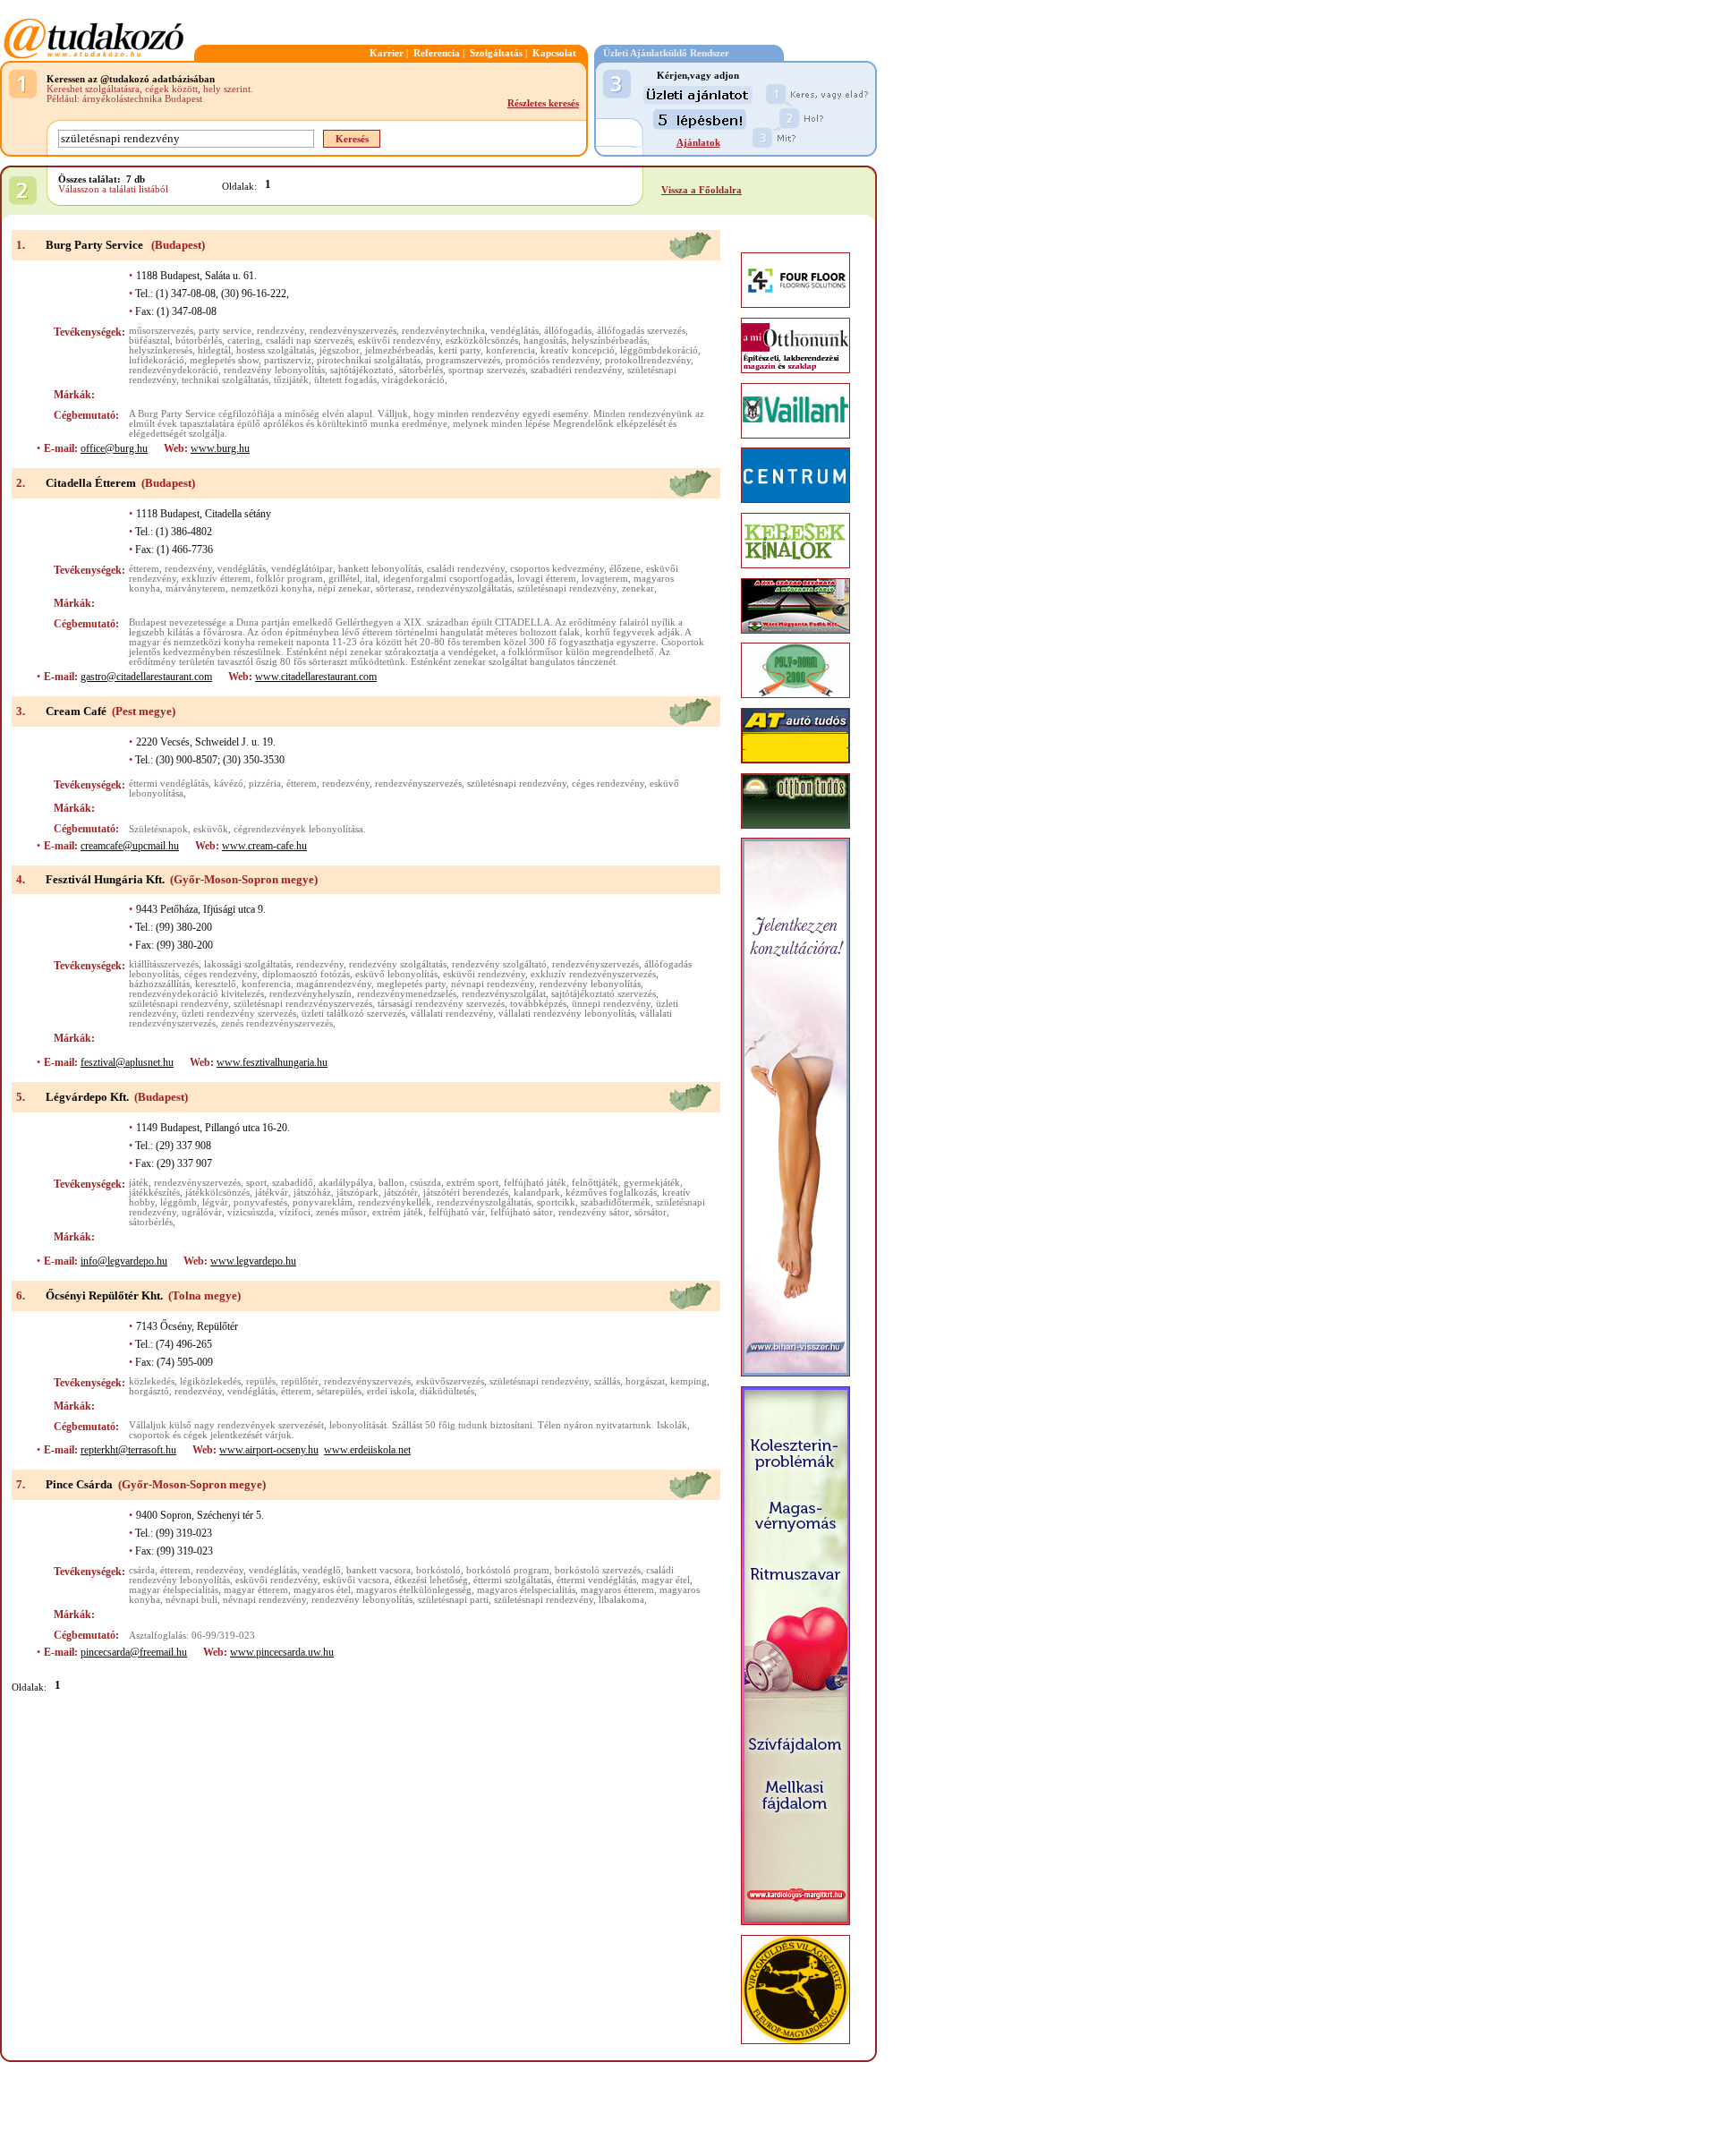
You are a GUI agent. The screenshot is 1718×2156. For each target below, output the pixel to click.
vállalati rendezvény (452, 1014)
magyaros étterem (617, 1590)
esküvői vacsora (356, 1580)
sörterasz (394, 588)
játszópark (357, 1193)
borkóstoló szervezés (598, 1570)
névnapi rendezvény (493, 984)
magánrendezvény (334, 984)
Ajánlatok (698, 143)
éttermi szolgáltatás (512, 1580)
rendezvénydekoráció (174, 370)
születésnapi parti (453, 1600)
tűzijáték (291, 380)
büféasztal (149, 341)
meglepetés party (411, 984)
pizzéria (265, 784)
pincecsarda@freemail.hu (134, 1652)
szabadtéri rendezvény (576, 370)
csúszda (425, 1183)
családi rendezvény (466, 569)
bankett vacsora (378, 1570)
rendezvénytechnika (443, 331)
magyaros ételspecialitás (526, 1590)
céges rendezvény (608, 784)
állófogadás (568, 331)
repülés (261, 1381)
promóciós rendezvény (553, 360)
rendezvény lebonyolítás (274, 370)
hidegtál (214, 350)
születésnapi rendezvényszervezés (303, 1004)
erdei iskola (391, 1391)
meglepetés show (224, 360)
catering (244, 341)
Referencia (437, 53)
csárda (142, 1570)
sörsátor (651, 1212)
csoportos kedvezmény (557, 569)
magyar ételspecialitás (174, 1590)
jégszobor (340, 350)
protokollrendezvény (648, 360)
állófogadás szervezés (641, 331)
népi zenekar (344, 588)
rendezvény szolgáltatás (398, 964)
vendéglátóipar (302, 569)
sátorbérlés (421, 370)
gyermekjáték (652, 1183)
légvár (215, 1202)
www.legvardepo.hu (253, 1261)
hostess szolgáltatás (275, 350)
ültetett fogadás (345, 380)
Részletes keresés (543, 103)
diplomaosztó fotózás (306, 974)
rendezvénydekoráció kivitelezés (196, 994)
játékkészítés (154, 1193)
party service (225, 331)
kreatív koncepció (578, 350)
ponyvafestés (260, 1202)
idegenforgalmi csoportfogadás (447, 579)
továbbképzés (538, 1004)
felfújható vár (457, 1212)
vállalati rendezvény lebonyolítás (566, 1014)
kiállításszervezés (164, 964)
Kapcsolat (554, 53)
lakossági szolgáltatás (247, 964)
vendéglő (322, 1570)
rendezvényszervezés (353, 331)
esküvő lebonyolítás (396, 974)
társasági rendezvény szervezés (441, 1004)
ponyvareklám (323, 1202)
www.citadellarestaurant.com (316, 677)
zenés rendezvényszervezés (277, 1023)
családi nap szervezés (309, 341)
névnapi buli (191, 1600)
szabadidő (293, 1183)
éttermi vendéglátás (169, 784)
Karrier (387, 53)
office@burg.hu (114, 448)
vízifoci (295, 1212)
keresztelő (216, 984)
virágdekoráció (413, 380)
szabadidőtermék (616, 1202)
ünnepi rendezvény (611, 1004)
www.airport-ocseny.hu (269, 1450)
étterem (144, 569)
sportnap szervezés (487, 370)
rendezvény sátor (594, 1212)
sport (256, 1183)
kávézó (229, 784)
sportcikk (556, 1202)
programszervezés (463, 360)
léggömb (179, 1202)
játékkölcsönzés (217, 1193)
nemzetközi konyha (272, 588)
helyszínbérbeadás (609, 341)
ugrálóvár (202, 1212)
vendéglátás (515, 331)
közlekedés (152, 1381)
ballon (391, 1183)
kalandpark (537, 1193)
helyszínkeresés (161, 350)
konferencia (510, 350)
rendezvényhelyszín (310, 994)
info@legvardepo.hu (124, 1261)
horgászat (645, 1381)
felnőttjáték (595, 1183)
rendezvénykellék (395, 1202)
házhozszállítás (159, 984)
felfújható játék (535, 1183)
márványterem (196, 588)
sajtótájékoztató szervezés (604, 994)
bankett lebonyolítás (380, 569)
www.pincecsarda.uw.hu (282, 1652)
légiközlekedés (210, 1381)
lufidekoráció (157, 360)
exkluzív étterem (216, 579)
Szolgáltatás (496, 53)
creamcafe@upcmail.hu (130, 846)
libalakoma (621, 1600)
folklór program (289, 579)
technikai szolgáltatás (225, 380)
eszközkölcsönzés (482, 341)
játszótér (401, 1193)
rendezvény (281, 331)
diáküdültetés (447, 1391)
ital (371, 579)
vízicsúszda (251, 1212)
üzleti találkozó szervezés (353, 1014)
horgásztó (149, 1391)
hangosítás (545, 341)
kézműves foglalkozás (611, 1193)
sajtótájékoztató (362, 370)
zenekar (638, 588)
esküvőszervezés (450, 1381)
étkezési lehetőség (431, 1580)
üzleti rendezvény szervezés (239, 1014)
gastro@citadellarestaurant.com (146, 677)
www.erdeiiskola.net (367, 1450)
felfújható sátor (522, 1212)
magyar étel (666, 1580)
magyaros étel (322, 1590)
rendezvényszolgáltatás (464, 588)
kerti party (459, 350)
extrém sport (472, 1183)
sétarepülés (339, 1391)
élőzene (625, 569)
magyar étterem (256, 1590)
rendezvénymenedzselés (407, 994)
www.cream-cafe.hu (264, 846)
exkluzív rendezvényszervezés (593, 974)
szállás (607, 1381)
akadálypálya (346, 1183)
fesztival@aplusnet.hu (127, 1062)
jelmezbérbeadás (399, 350)
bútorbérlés (199, 341)
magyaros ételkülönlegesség (414, 1590)
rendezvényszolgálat (504, 994)
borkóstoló (438, 1570)
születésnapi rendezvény (567, 588)
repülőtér (300, 1381)
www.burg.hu (220, 448)
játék (139, 1183)
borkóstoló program (508, 1570)
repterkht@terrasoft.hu (128, 1450)
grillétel (344, 579)
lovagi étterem (547, 579)
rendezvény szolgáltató (499, 964)
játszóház (312, 1193)
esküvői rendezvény (399, 341)
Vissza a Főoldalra (702, 190)
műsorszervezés (161, 331)
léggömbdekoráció (659, 350)
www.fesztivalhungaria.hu (272, 1062)
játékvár (272, 1193)
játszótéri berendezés (466, 1193)
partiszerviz (288, 360)
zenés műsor (341, 1212)
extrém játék (398, 1212)
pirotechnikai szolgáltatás (369, 360)
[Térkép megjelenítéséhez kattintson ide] (690, 256)
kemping (689, 1381)
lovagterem (605, 579)
